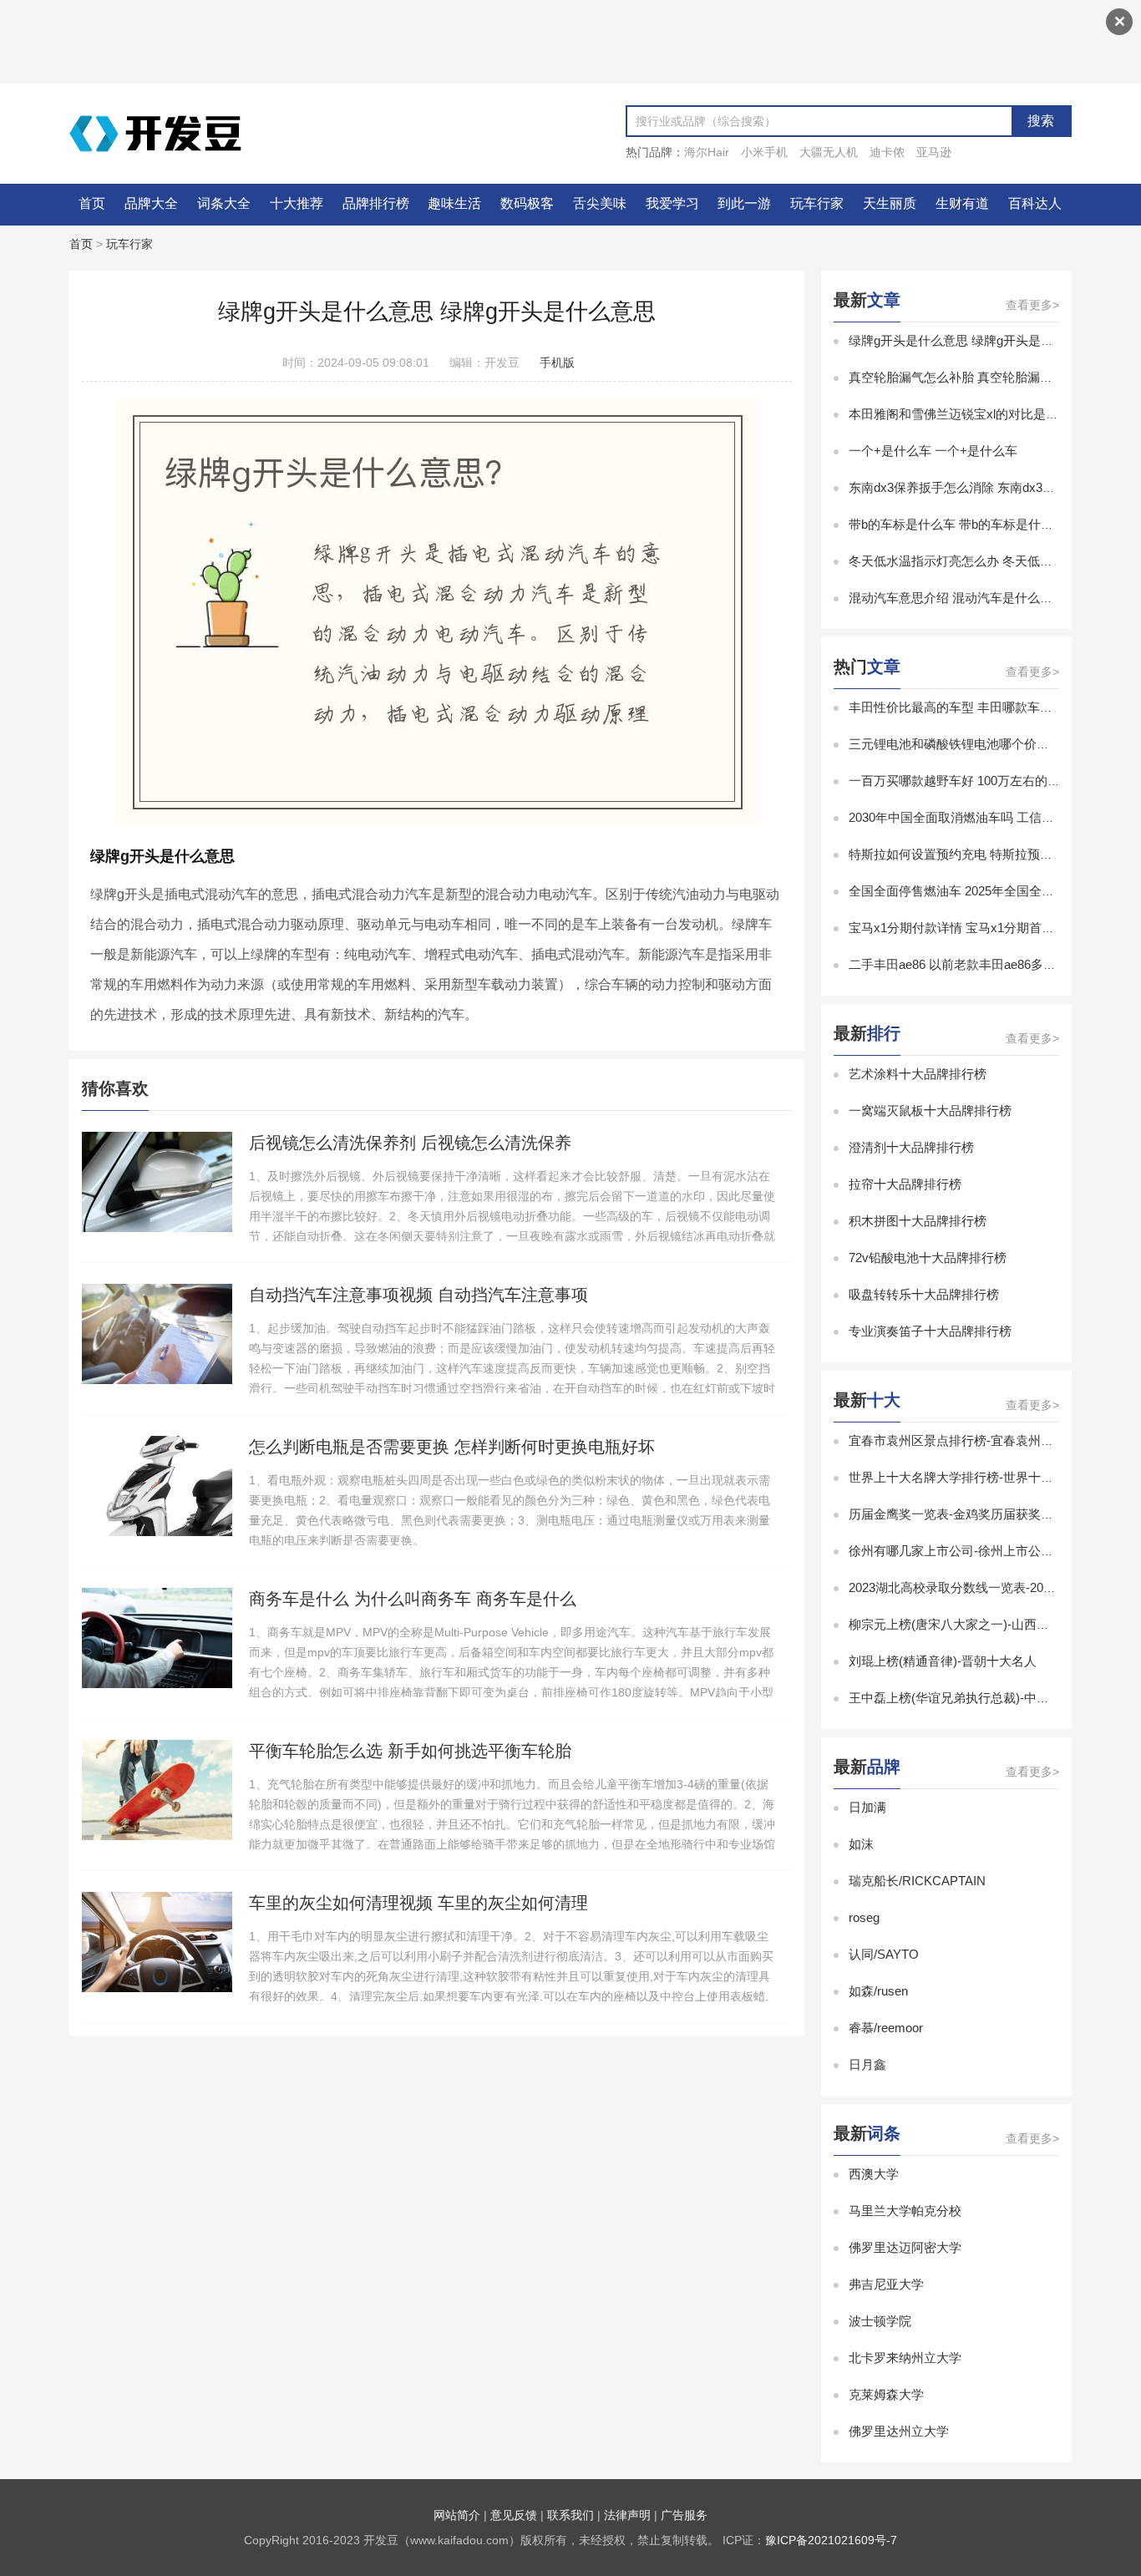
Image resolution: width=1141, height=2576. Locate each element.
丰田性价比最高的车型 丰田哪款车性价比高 (969, 707)
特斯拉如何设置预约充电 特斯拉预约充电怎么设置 (988, 854)
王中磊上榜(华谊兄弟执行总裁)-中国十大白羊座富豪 (993, 1698)
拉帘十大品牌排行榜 (905, 1184)
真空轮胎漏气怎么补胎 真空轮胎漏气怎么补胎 (976, 377)
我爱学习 (672, 203)
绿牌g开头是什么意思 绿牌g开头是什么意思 (970, 340)
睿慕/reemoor (886, 2028)
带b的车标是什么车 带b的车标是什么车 (957, 524)
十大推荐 (297, 203)
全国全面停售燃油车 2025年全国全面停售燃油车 (983, 891)
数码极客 (527, 203)
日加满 (867, 1807)
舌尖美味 (600, 203)
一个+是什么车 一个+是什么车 (933, 451)
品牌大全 (151, 203)
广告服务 (684, 2515)
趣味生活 (454, 203)
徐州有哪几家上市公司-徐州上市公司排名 (964, 1551)
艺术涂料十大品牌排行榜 (918, 1074)
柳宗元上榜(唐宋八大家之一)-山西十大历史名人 (980, 1624)
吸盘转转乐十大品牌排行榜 (924, 1294)
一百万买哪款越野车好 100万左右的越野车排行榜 (986, 781)
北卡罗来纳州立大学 (905, 2358)
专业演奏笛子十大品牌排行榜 (930, 1331)
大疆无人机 (829, 152)
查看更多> (1032, 305)
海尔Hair (707, 152)
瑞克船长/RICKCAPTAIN (917, 1881)
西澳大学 (874, 2174)
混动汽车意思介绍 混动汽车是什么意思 (957, 598)
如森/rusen (878, 1991)
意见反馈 (514, 2515)
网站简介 (457, 2515)
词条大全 (224, 203)
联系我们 (570, 2515)
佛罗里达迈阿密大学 (905, 2247)
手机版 (557, 363)
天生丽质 (890, 203)
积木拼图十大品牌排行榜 (918, 1221)
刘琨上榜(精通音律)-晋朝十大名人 (943, 1661)
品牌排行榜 (376, 203)
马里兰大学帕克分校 (905, 2211)
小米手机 (764, 152)
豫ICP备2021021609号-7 (831, 2540)
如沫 (861, 1844)
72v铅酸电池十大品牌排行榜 (928, 1258)
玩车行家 (817, 203)
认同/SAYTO (884, 1954)
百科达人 (1035, 203)
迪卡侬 (887, 152)
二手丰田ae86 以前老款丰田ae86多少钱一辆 (971, 964)
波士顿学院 (880, 2321)
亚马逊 (934, 152)
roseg (864, 1917)
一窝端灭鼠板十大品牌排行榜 (930, 1111)
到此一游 (744, 203)
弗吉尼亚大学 (886, 2284)
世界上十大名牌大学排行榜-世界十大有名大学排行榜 (995, 1477)
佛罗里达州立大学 (899, 2431)
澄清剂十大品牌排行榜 (911, 1147)
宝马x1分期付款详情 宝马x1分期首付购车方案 (976, 928)
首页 (92, 203)
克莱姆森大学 (886, 2394)
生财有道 (962, 203)
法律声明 (627, 2515)
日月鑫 (867, 2064)
